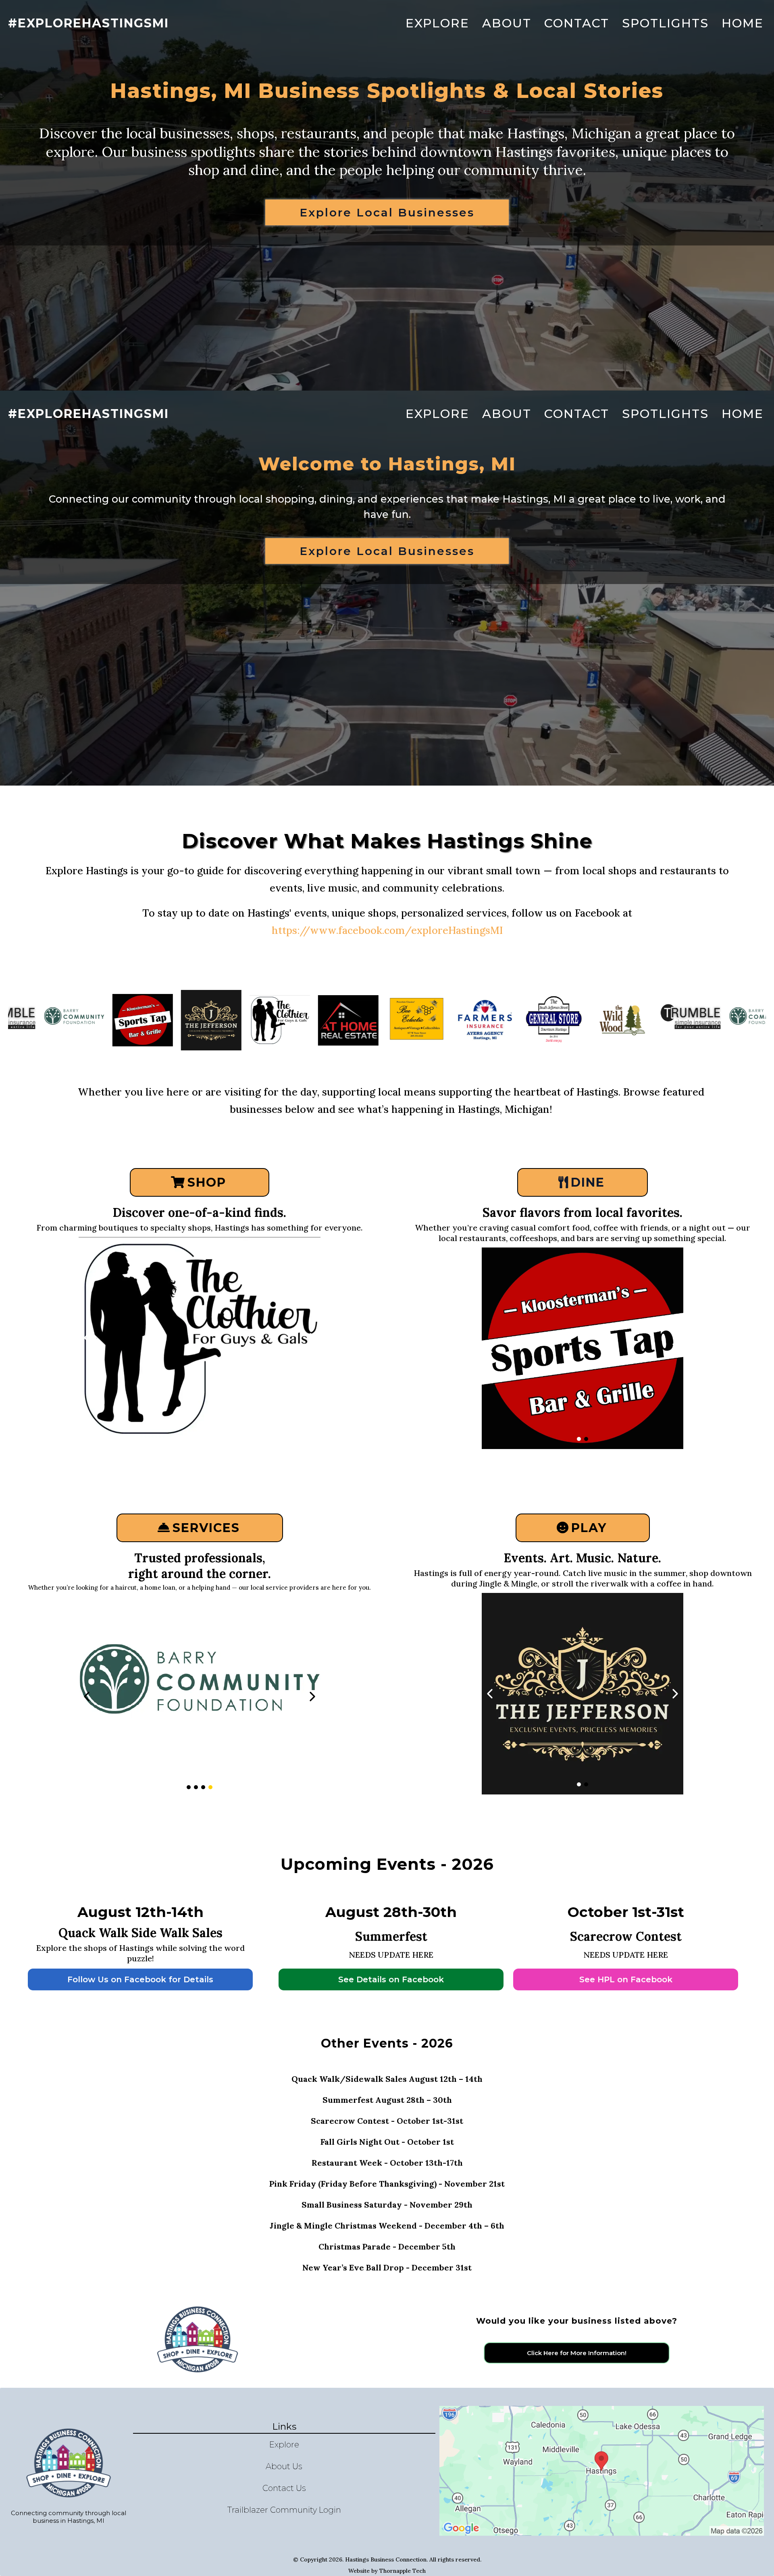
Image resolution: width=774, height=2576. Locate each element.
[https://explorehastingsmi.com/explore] (547, 1020)
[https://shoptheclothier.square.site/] (136, 1020)
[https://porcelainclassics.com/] (200, 1338)
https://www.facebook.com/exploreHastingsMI (387, 930)
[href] (602, 2471)
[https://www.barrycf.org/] (616, 1020)
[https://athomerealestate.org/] (200, 1697)
